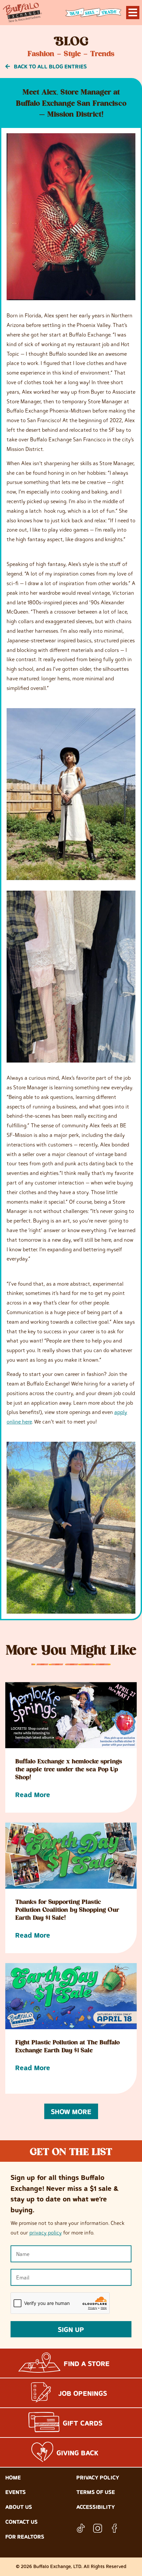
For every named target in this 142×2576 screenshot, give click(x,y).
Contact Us (21, 2522)
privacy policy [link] (46, 2233)
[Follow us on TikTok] (81, 2528)
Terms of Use (96, 2492)
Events (16, 2492)
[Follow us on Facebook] (114, 2528)
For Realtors (25, 2537)
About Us (19, 2507)
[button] (71, 2111)
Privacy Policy (98, 2477)
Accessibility (96, 2507)
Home (13, 2477)
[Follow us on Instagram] (98, 2528)
